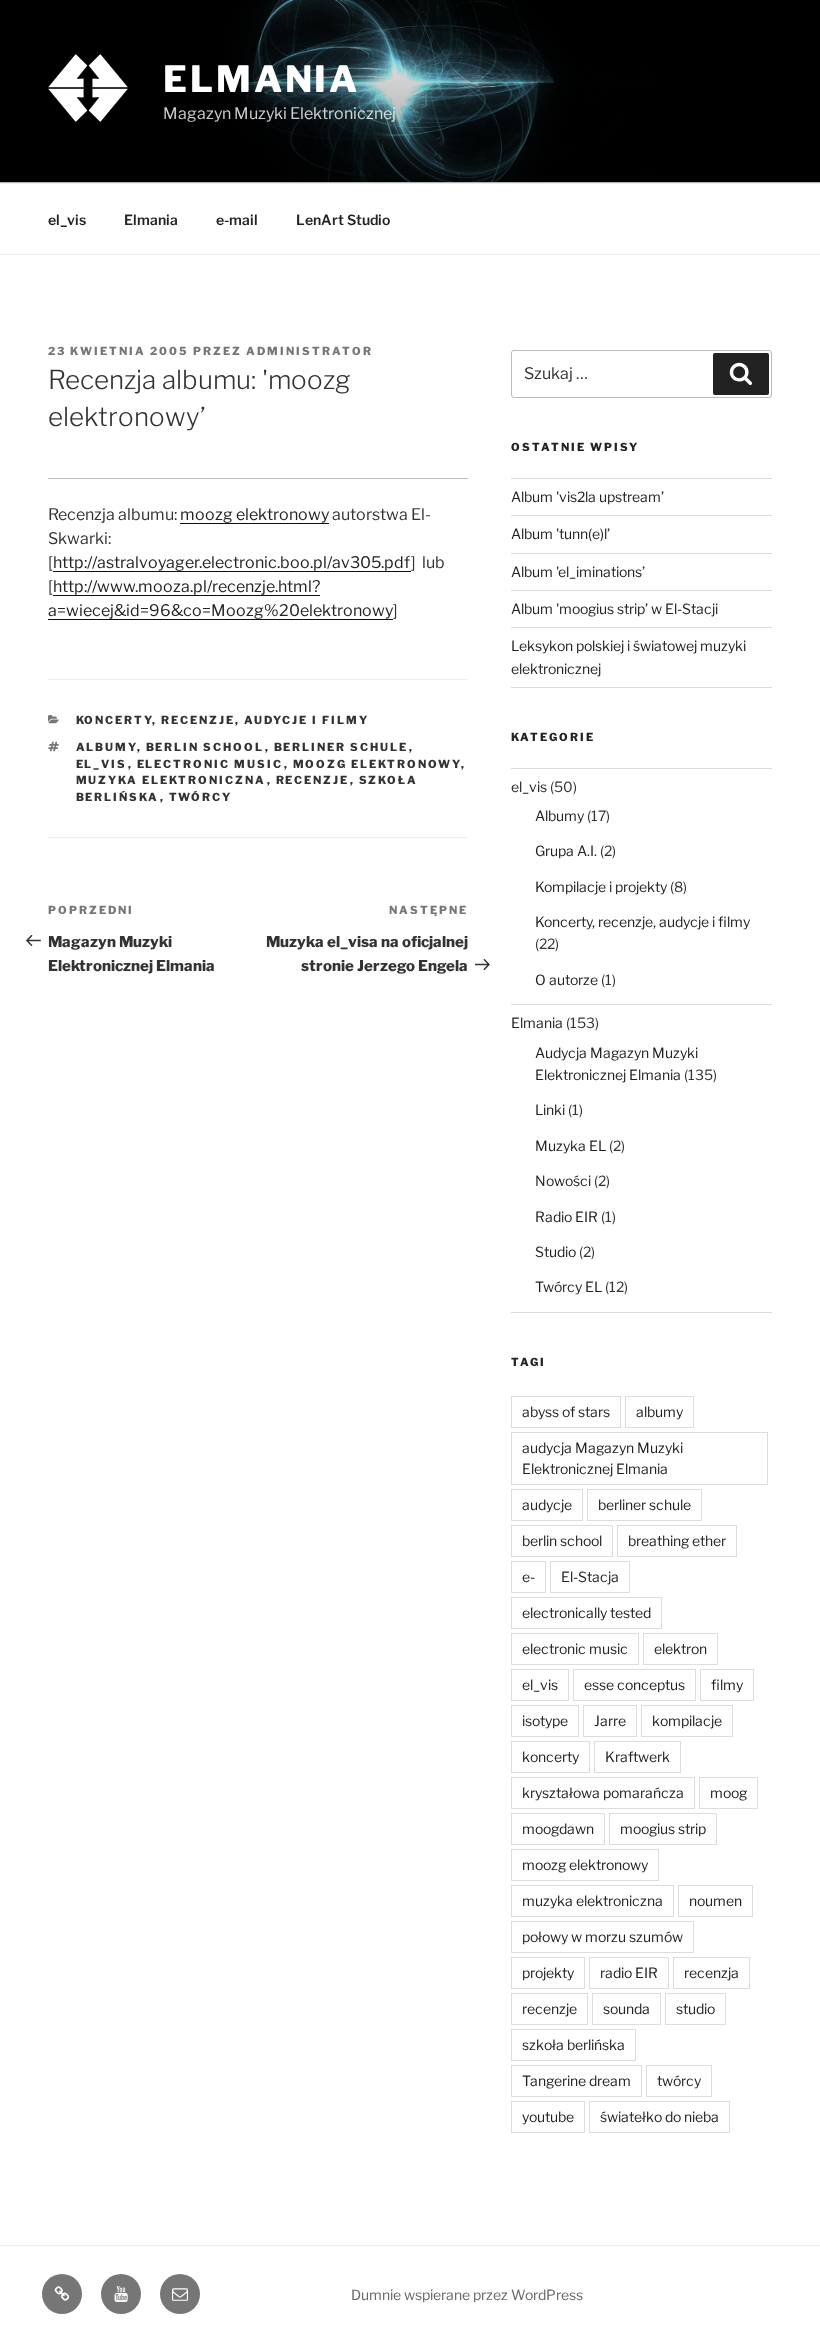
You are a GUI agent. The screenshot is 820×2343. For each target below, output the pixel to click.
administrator (309, 351)
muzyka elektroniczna (171, 780)
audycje (547, 1504)
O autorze (566, 979)
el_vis (67, 219)
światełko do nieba (659, 2116)
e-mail (237, 219)
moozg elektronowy (254, 514)
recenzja (711, 1972)
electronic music (210, 764)
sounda (626, 2008)
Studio (555, 1251)
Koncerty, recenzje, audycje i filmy (223, 720)
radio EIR (629, 1972)
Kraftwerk (637, 1756)
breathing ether (677, 1540)
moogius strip (663, 1828)
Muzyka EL (570, 1145)
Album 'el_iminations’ (578, 571)
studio (695, 2008)
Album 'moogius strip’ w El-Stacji (614, 608)
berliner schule (341, 747)
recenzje (313, 780)
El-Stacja (590, 1576)
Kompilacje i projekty (601, 886)
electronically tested (586, 1612)
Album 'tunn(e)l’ (560, 533)
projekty (548, 1972)
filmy (727, 1684)
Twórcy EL (568, 1286)
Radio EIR (566, 1216)
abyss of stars (566, 1411)
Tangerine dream (576, 2080)
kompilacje (687, 1720)
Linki (550, 1109)
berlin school (205, 747)
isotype (545, 1720)
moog (728, 1792)
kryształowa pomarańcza (603, 1792)
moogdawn (558, 1828)
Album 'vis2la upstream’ (587, 496)
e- (528, 1576)
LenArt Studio (343, 219)
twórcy (201, 797)
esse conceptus (634, 1684)
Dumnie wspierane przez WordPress (467, 2294)
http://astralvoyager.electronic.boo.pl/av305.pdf (232, 562)
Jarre (610, 1720)
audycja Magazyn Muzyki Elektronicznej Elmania (602, 1458)
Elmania (261, 79)
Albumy (559, 815)
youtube (548, 2116)
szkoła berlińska (573, 2044)
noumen (715, 1900)
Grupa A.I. (566, 850)
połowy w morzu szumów (602, 1936)
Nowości (563, 1180)
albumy (106, 747)
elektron (680, 1648)
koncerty (550, 1756)
